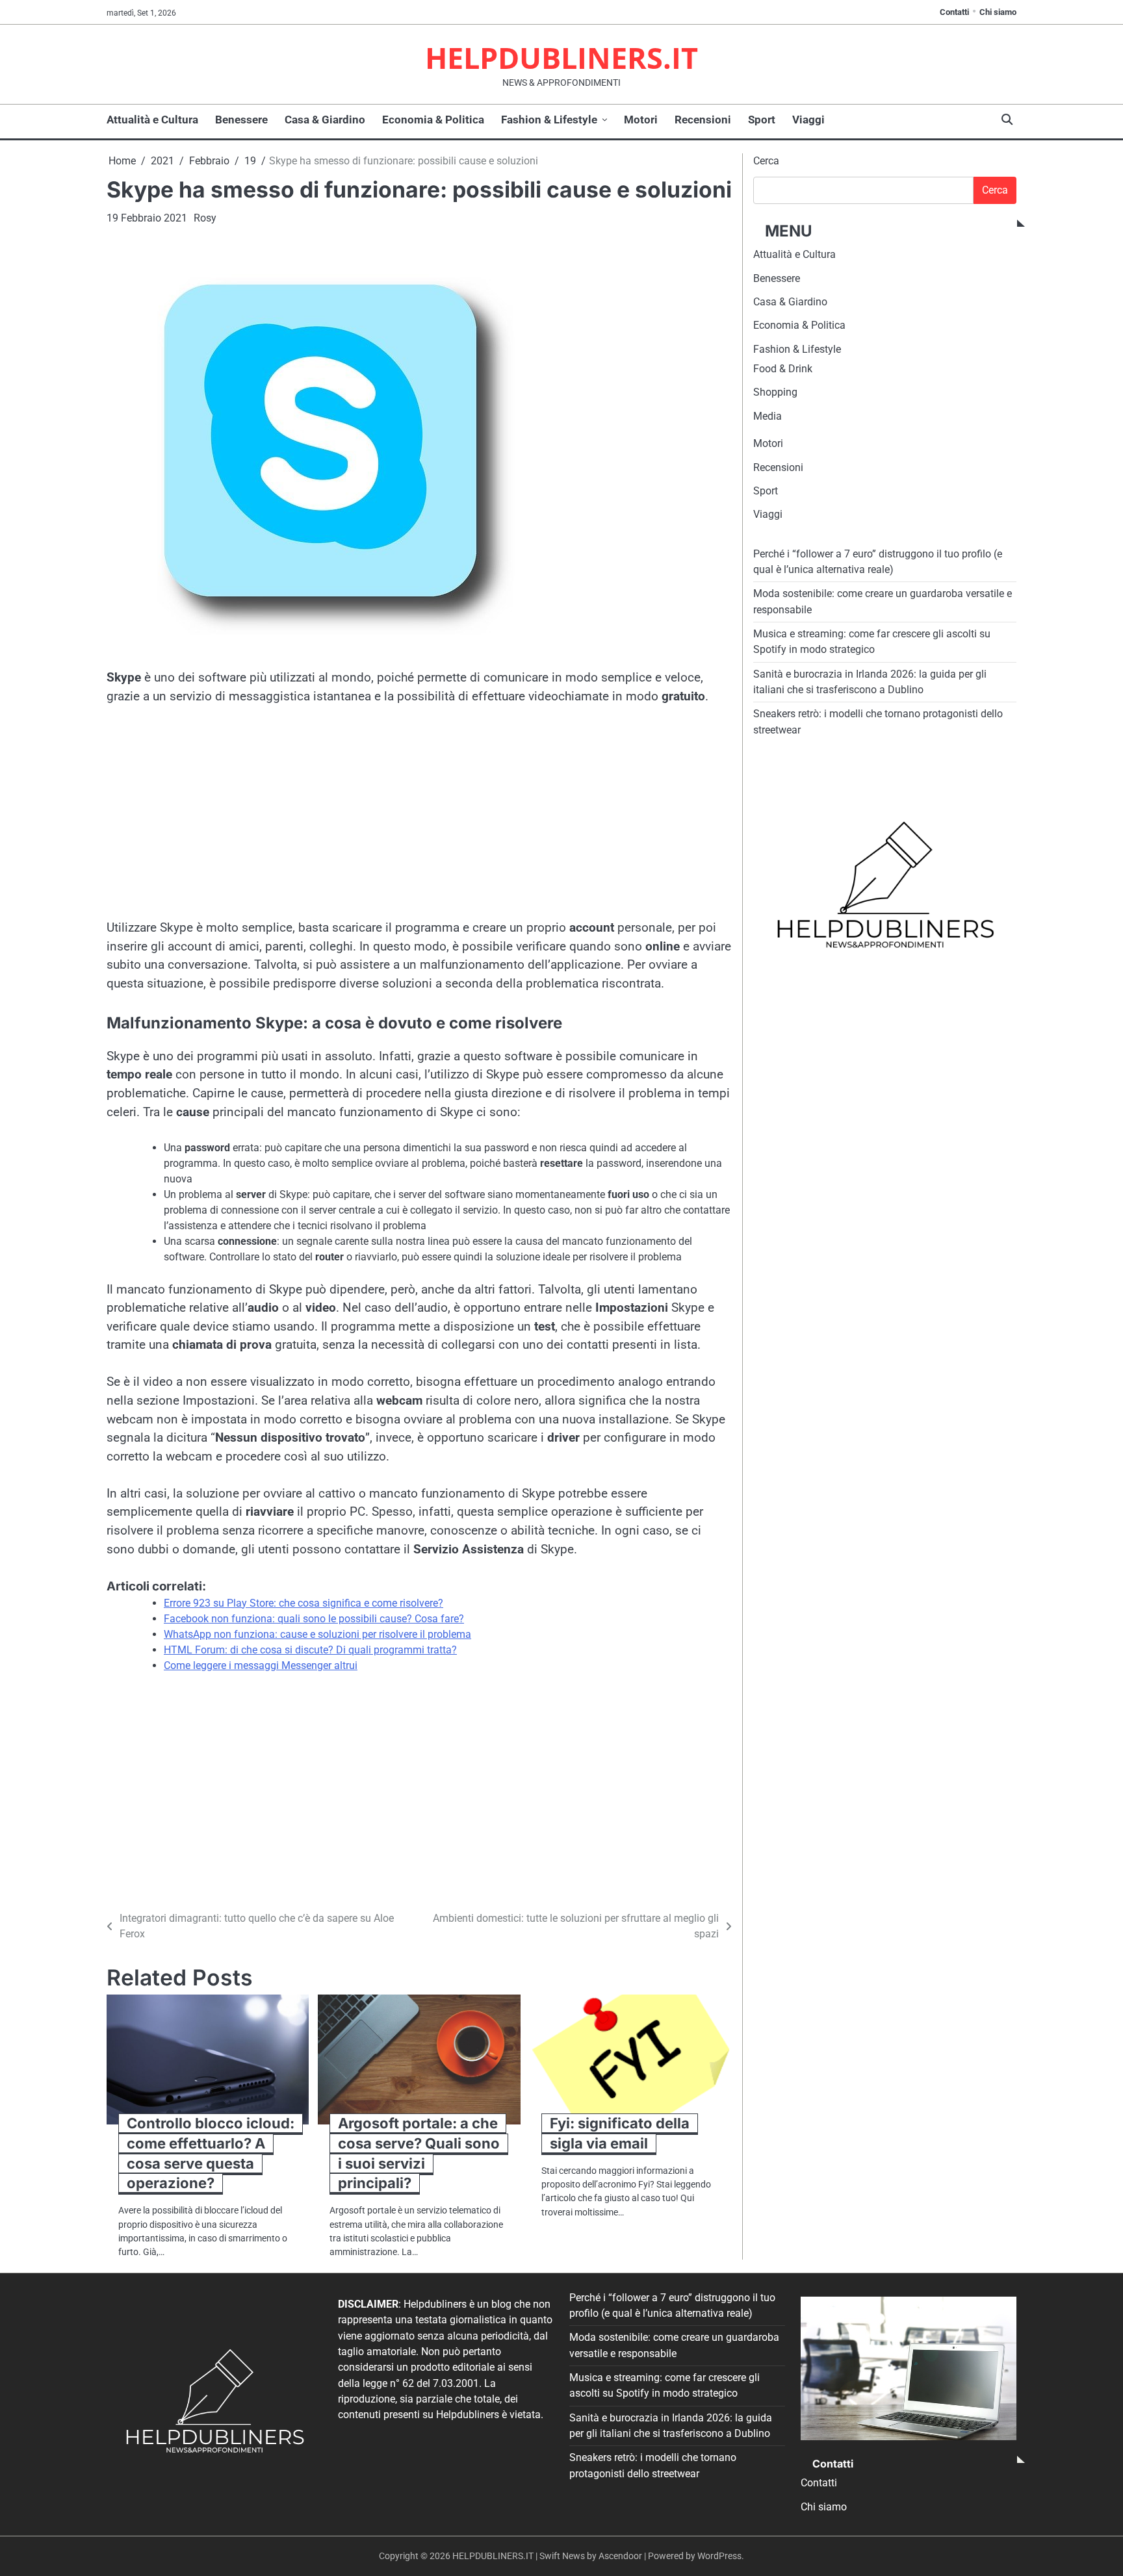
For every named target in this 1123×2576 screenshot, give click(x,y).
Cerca (766, 161)
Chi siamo (998, 12)
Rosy (205, 218)
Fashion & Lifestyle (549, 120)
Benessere (241, 120)
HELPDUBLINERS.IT (561, 57)
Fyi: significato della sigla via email (620, 2133)
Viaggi (808, 120)
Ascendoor (620, 2556)
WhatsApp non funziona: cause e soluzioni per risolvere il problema (317, 1634)
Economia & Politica (433, 120)
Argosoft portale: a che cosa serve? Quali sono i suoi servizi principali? (419, 2153)
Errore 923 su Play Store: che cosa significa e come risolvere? (303, 1603)
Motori (641, 120)
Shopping (775, 393)
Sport (762, 120)
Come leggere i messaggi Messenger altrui (261, 1665)
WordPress (719, 2556)
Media (768, 416)
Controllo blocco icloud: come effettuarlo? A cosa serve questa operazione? (211, 2153)
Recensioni (703, 120)
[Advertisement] (419, 815)
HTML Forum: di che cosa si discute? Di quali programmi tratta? (310, 1650)
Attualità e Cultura (152, 120)
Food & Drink (783, 369)
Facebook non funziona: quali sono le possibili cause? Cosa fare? (314, 1619)
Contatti (954, 12)
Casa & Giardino (325, 120)
